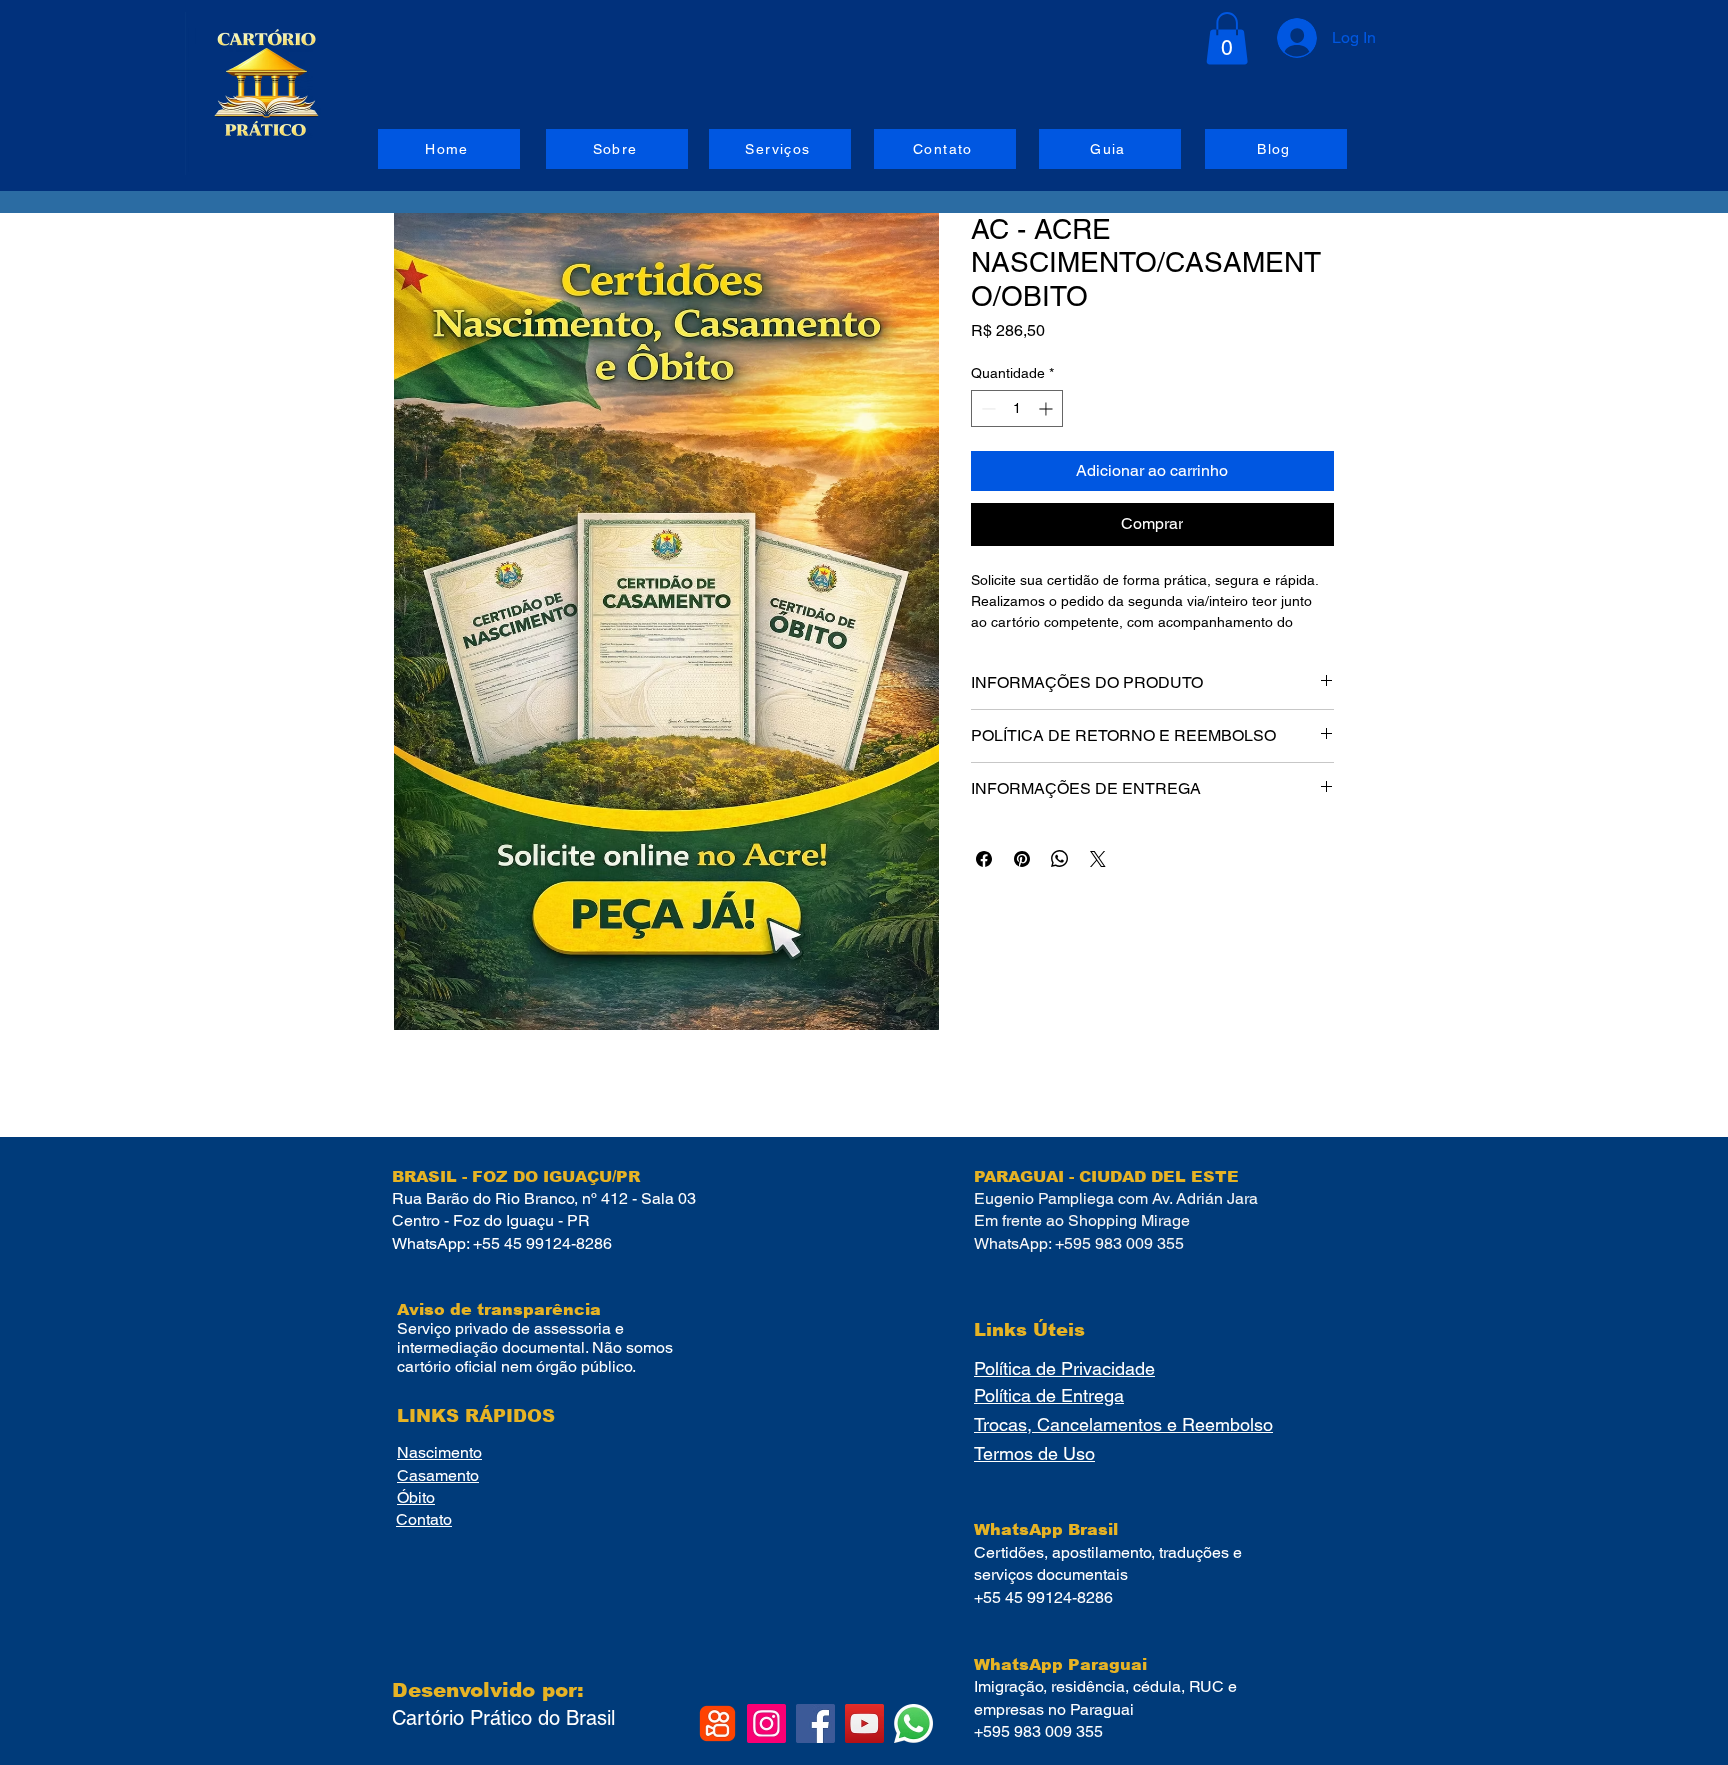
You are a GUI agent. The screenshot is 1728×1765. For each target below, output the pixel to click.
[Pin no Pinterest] (1022, 859)
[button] (1227, 38)
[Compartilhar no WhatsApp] (1060, 859)
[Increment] (1047, 408)
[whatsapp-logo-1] (913, 1723)
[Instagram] (766, 1723)
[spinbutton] (1017, 408)
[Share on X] (1098, 859)
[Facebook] (815, 1723)
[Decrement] (986, 408)
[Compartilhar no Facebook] (984, 859)
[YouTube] (864, 1723)
